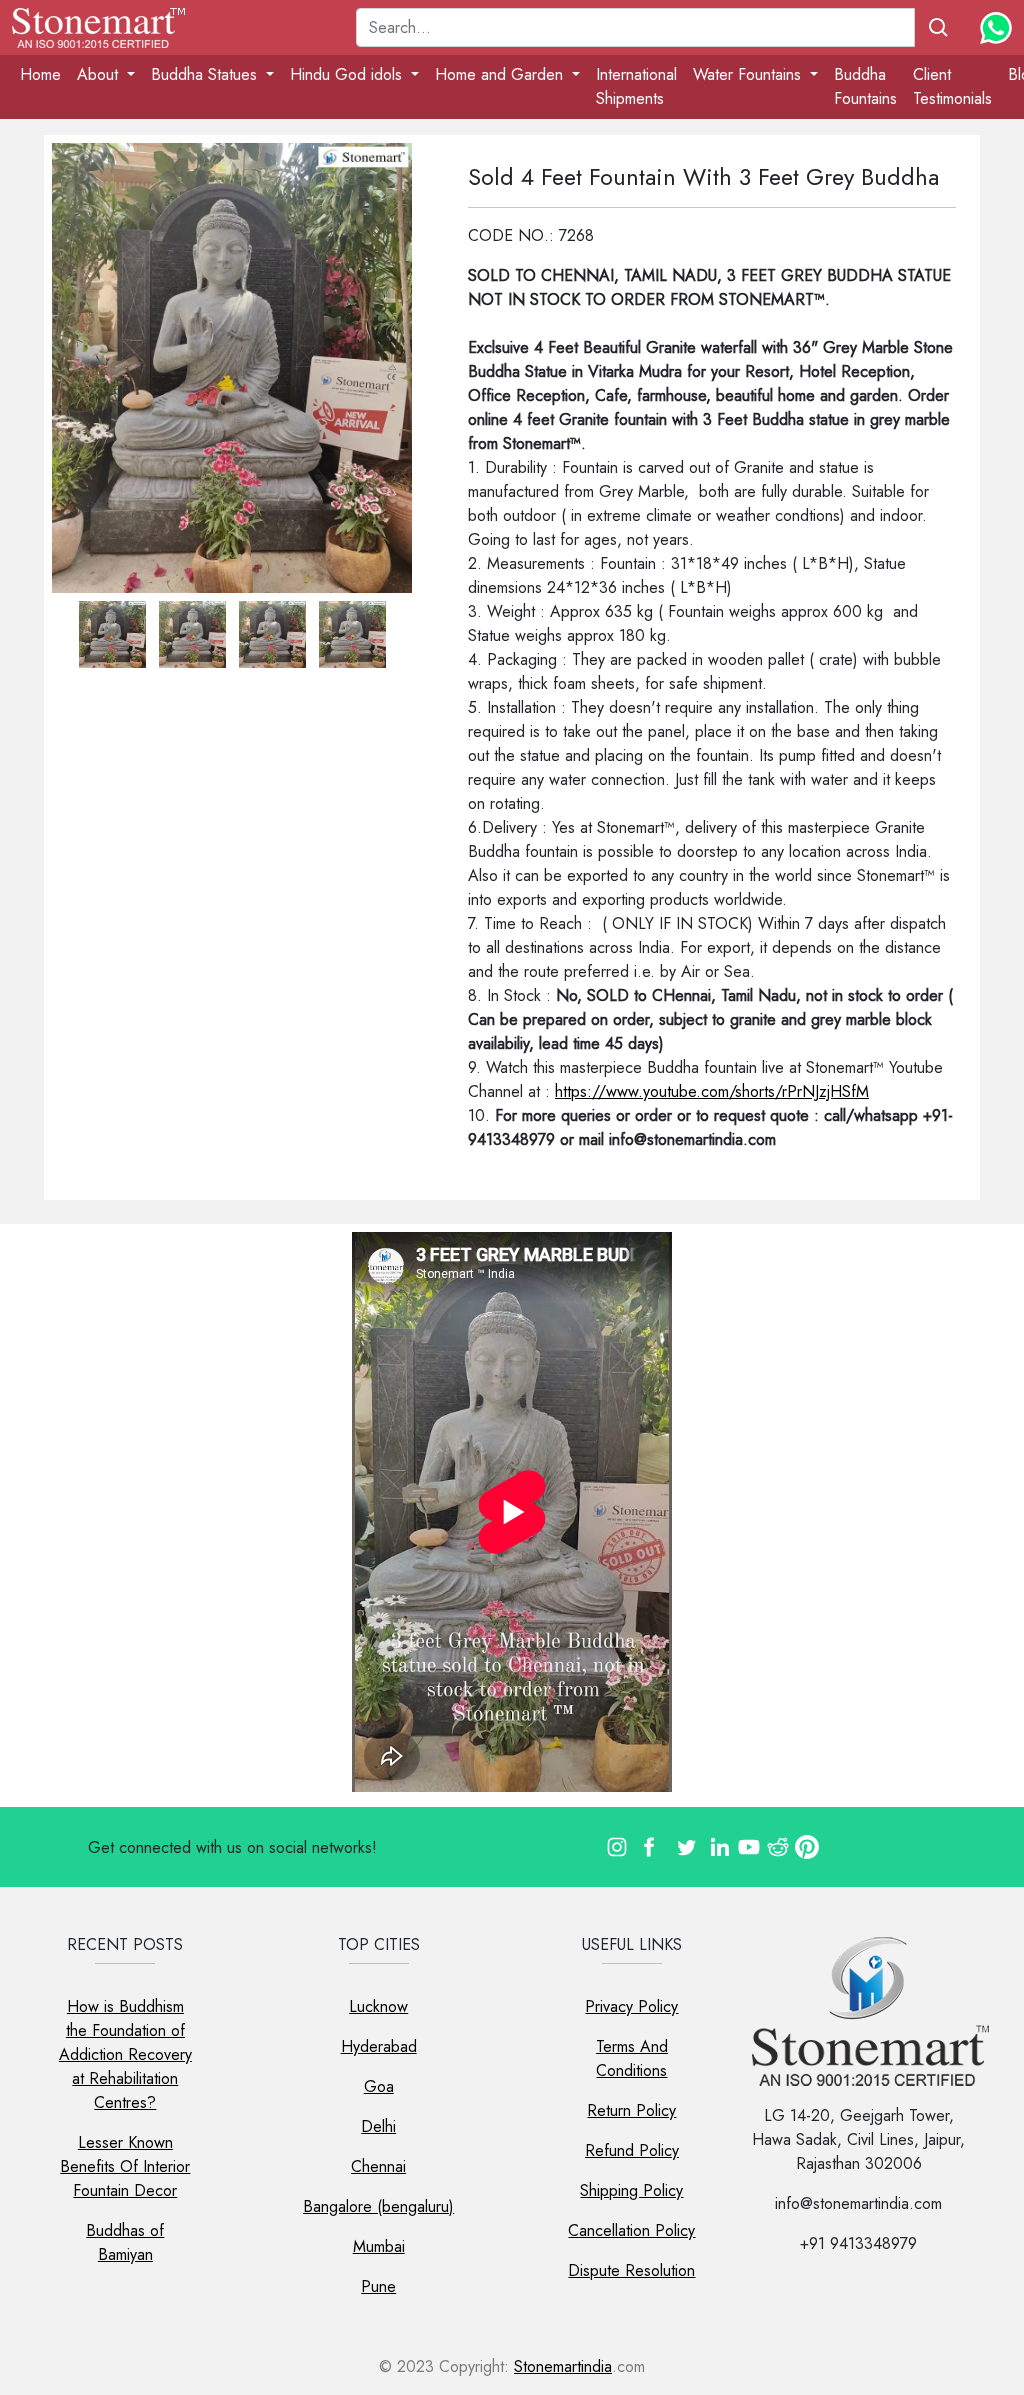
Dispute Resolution (631, 2270)
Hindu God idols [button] (348, 74)
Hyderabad (379, 2046)
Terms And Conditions (632, 2058)
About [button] (100, 74)
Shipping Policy (631, 2190)
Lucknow (378, 2006)
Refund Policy (632, 2150)
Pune (378, 2286)
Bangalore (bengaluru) (378, 2206)
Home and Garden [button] (501, 74)
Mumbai (379, 2246)
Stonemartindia (563, 2366)
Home (40, 74)
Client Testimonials (952, 86)
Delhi (378, 2126)
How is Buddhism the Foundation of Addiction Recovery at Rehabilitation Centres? (125, 2054)
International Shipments (636, 86)
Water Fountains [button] (749, 74)
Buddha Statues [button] (206, 74)
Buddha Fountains (865, 86)
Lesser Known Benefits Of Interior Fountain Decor (125, 2166)
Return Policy (631, 2110)
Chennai (378, 2166)
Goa (379, 2086)
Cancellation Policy (631, 2230)
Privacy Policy (631, 2006)
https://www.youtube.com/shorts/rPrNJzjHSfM (712, 1091)
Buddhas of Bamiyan (125, 2242)
